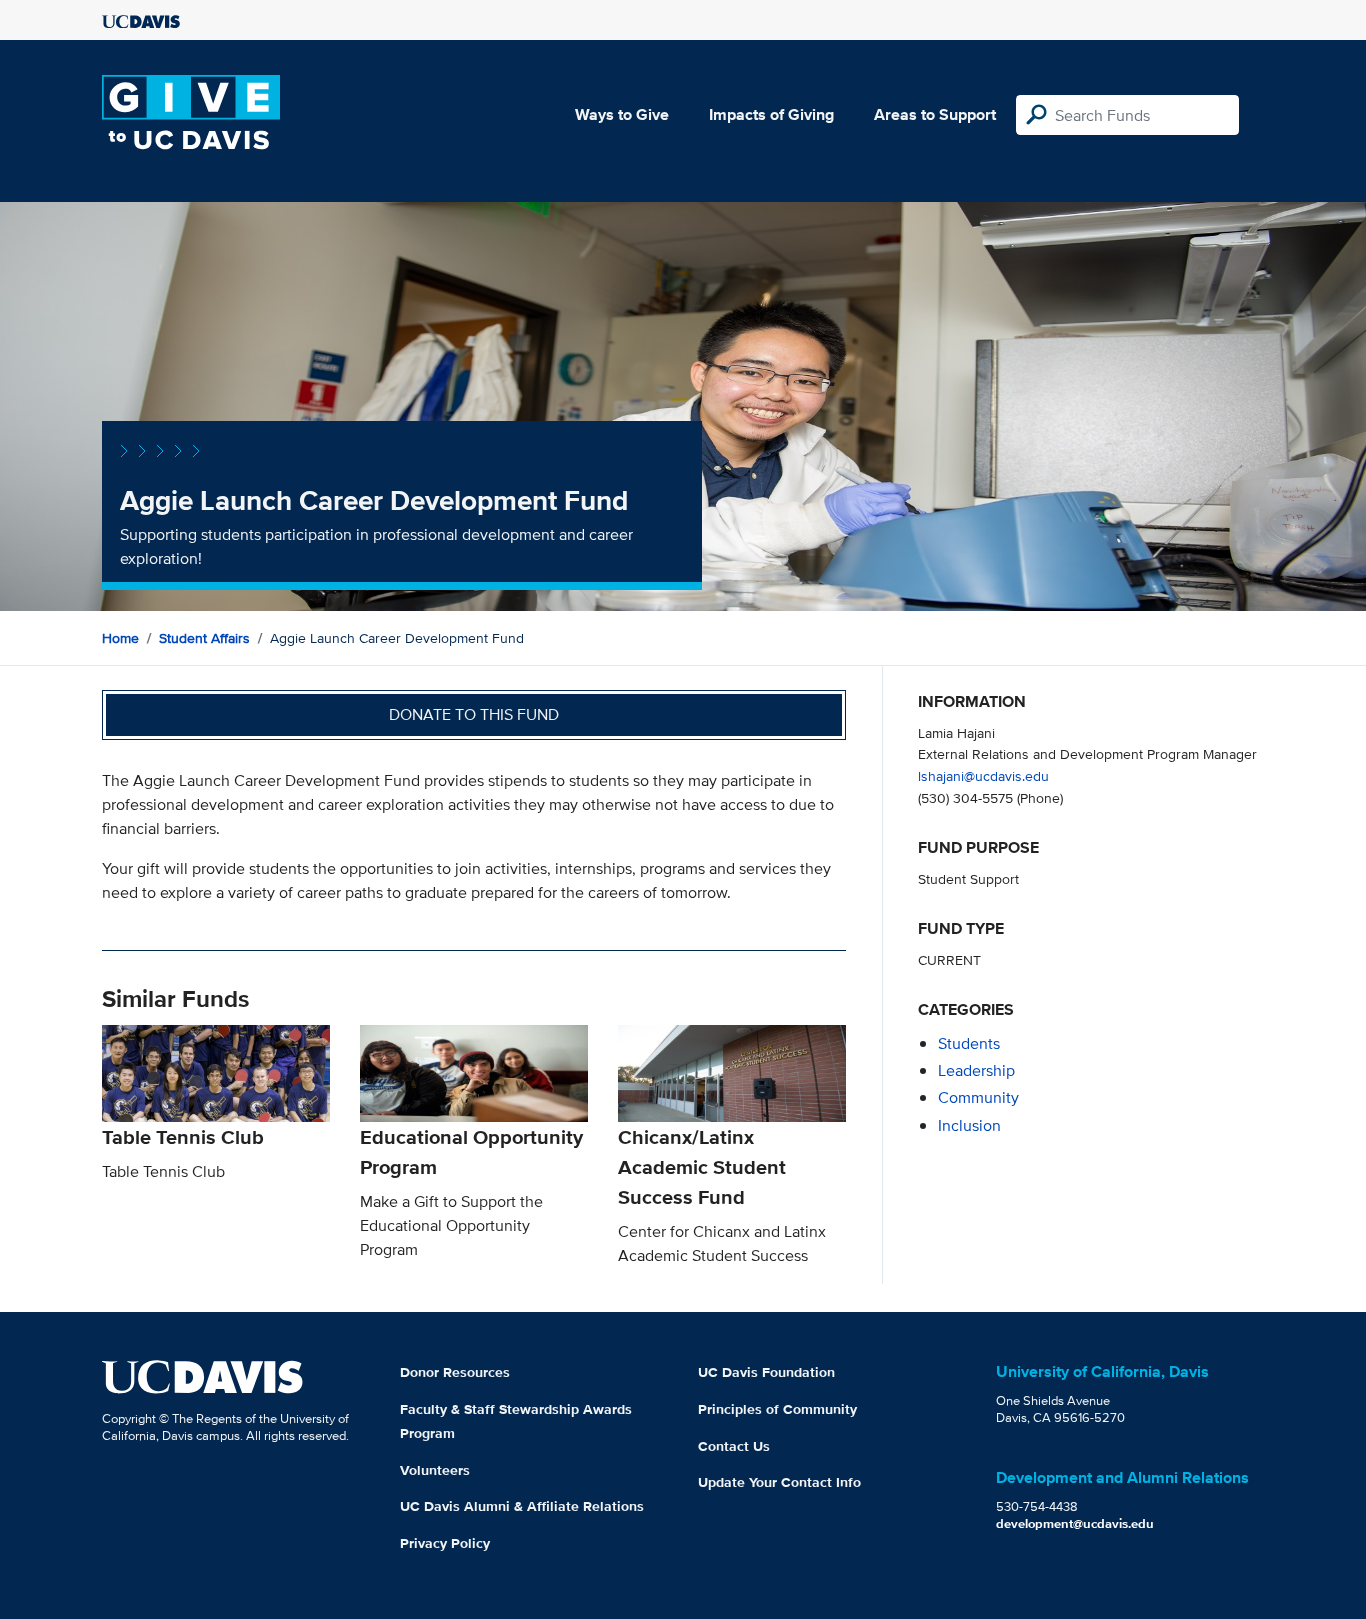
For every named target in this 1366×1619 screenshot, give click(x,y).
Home (120, 638)
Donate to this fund (474, 714)
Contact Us (734, 1446)
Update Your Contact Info (779, 1482)
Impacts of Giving (771, 114)
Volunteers (435, 1470)
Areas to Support (935, 114)
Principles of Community (777, 1409)
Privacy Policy (445, 1543)
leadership (976, 1070)
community (978, 1097)
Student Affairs (204, 638)
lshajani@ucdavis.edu (983, 775)
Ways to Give (622, 114)
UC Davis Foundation (766, 1372)
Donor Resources (455, 1372)
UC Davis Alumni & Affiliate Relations (522, 1506)
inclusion (969, 1125)
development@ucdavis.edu (1075, 1523)
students (969, 1043)
